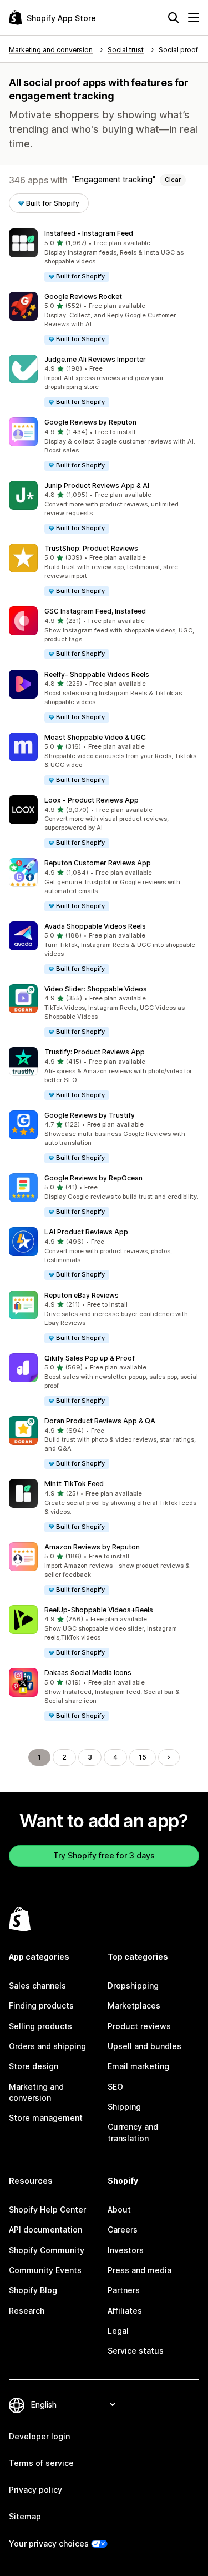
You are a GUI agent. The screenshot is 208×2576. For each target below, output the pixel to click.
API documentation (45, 2229)
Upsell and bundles (144, 2046)
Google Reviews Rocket (83, 297)
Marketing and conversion (36, 2092)
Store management (46, 2118)
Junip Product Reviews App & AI (97, 485)
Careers (123, 2229)
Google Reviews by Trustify (90, 1115)
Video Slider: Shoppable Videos (96, 989)
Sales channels (37, 1985)
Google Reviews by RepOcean (93, 1178)
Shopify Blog (33, 2290)
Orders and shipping (47, 2046)
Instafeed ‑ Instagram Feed (89, 233)
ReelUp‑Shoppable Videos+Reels (99, 1610)
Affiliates (125, 2311)
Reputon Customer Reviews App (98, 863)
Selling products (40, 2026)
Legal (118, 2331)
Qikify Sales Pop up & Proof (90, 1358)
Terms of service (41, 2463)
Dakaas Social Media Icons (88, 1673)
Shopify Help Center (47, 2209)
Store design (34, 2066)
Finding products (41, 2006)
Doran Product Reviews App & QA (100, 1421)
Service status (136, 2351)
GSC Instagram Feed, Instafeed (95, 611)
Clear (173, 180)
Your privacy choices (49, 2543)
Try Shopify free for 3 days (104, 1855)
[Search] (174, 18)
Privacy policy (35, 2490)
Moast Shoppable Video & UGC (95, 737)
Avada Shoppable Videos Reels (95, 926)
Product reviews (139, 2026)
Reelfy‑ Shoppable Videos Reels (97, 674)
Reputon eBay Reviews (82, 1295)
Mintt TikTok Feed (74, 1484)
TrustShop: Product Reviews (91, 548)
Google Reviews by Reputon (90, 422)
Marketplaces (134, 2006)
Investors (126, 2250)
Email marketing (138, 2066)
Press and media (139, 2270)
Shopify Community (47, 2250)
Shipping (124, 2107)
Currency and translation (133, 2132)
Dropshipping (133, 1985)
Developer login (39, 2436)
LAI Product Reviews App (86, 1232)
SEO (115, 2087)
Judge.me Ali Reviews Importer (95, 359)
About (119, 2209)
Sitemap (25, 2516)
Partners (124, 2290)
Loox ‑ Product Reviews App (92, 800)
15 (143, 1757)
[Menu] (194, 18)
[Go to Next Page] (169, 1757)
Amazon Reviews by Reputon (92, 1547)
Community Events (45, 2270)
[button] (104, 255)
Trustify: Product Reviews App (95, 1052)
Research (27, 2311)
